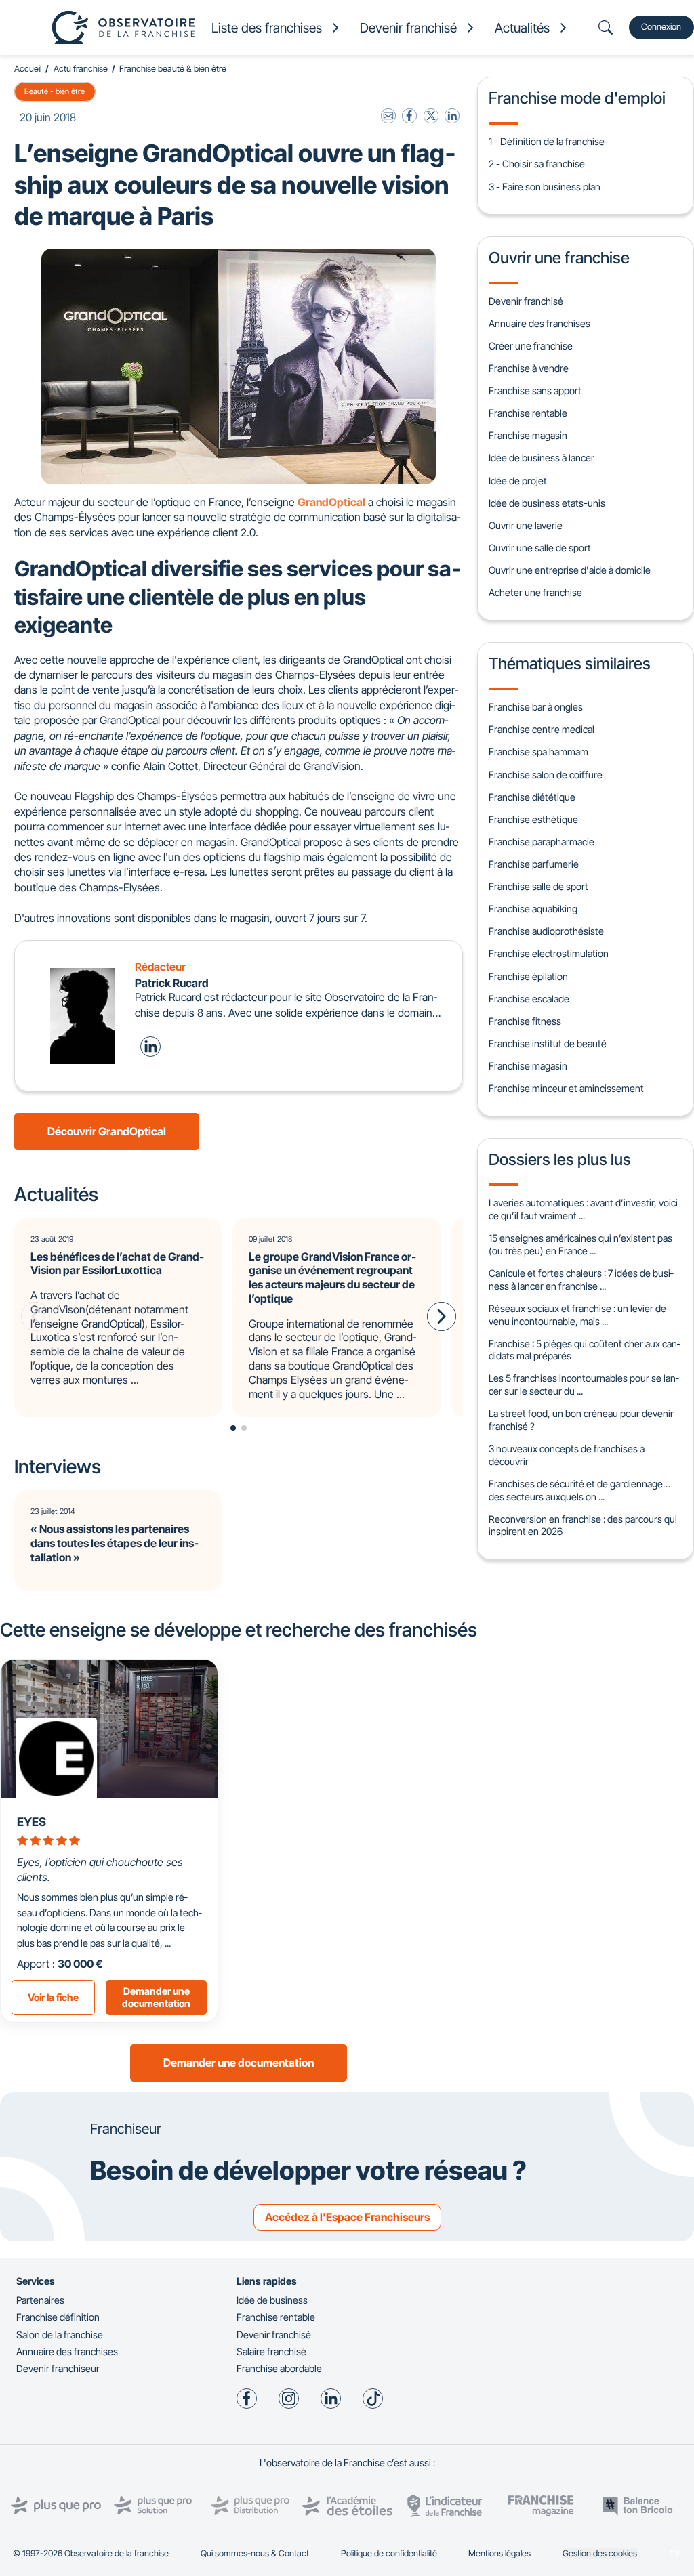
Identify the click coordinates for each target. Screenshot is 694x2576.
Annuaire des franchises (539, 323)
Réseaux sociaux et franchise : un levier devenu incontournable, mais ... (579, 1315)
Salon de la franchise (60, 2335)
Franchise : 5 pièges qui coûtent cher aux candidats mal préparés (584, 1350)
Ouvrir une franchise (559, 258)
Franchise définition (58, 2317)
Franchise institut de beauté (548, 1043)
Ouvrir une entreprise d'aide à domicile (570, 570)
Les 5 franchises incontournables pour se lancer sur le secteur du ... (584, 1385)
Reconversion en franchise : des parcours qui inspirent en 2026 (583, 1525)
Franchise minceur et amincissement (566, 1088)
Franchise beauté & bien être (173, 69)
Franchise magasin (528, 435)
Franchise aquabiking (533, 909)
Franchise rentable (528, 413)
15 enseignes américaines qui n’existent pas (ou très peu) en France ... (580, 1244)
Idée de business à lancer (542, 458)
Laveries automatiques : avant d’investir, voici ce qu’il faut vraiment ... (583, 1209)
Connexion (661, 27)
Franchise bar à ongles (536, 707)
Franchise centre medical (542, 729)
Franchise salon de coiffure (546, 775)
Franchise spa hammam (538, 752)
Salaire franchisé (271, 2351)
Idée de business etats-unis (547, 503)
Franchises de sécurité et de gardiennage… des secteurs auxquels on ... (579, 1490)
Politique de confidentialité (389, 2553)
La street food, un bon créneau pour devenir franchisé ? (581, 1420)
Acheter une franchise (535, 592)
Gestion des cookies (600, 2553)
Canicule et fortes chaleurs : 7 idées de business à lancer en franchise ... (581, 1280)
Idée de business (272, 2300)
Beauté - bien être (55, 91)
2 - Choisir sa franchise (537, 164)
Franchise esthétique (533, 819)
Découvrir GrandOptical (107, 1131)
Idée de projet (518, 481)
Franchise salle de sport (538, 886)
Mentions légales (499, 2553)
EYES (32, 1822)
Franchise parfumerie (534, 864)
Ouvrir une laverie (526, 525)
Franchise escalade (529, 999)
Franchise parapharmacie (542, 842)
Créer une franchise (531, 346)
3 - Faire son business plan (545, 187)
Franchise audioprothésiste (546, 931)
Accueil (28, 69)
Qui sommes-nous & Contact (255, 2553)
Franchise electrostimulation (549, 953)
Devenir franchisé (526, 301)
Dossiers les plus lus (560, 1159)
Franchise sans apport (535, 390)
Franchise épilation (528, 976)
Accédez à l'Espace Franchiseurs (347, 2217)
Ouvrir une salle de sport (540, 548)
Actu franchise (81, 69)
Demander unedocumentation (156, 1998)
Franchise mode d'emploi (577, 98)
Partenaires (40, 2300)
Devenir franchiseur (58, 2368)
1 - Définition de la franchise (547, 141)
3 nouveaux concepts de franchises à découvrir (567, 1455)
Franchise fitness (525, 1021)
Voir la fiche (53, 1997)
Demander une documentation (239, 2063)
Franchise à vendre (529, 368)
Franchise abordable (279, 2368)
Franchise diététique (532, 797)
